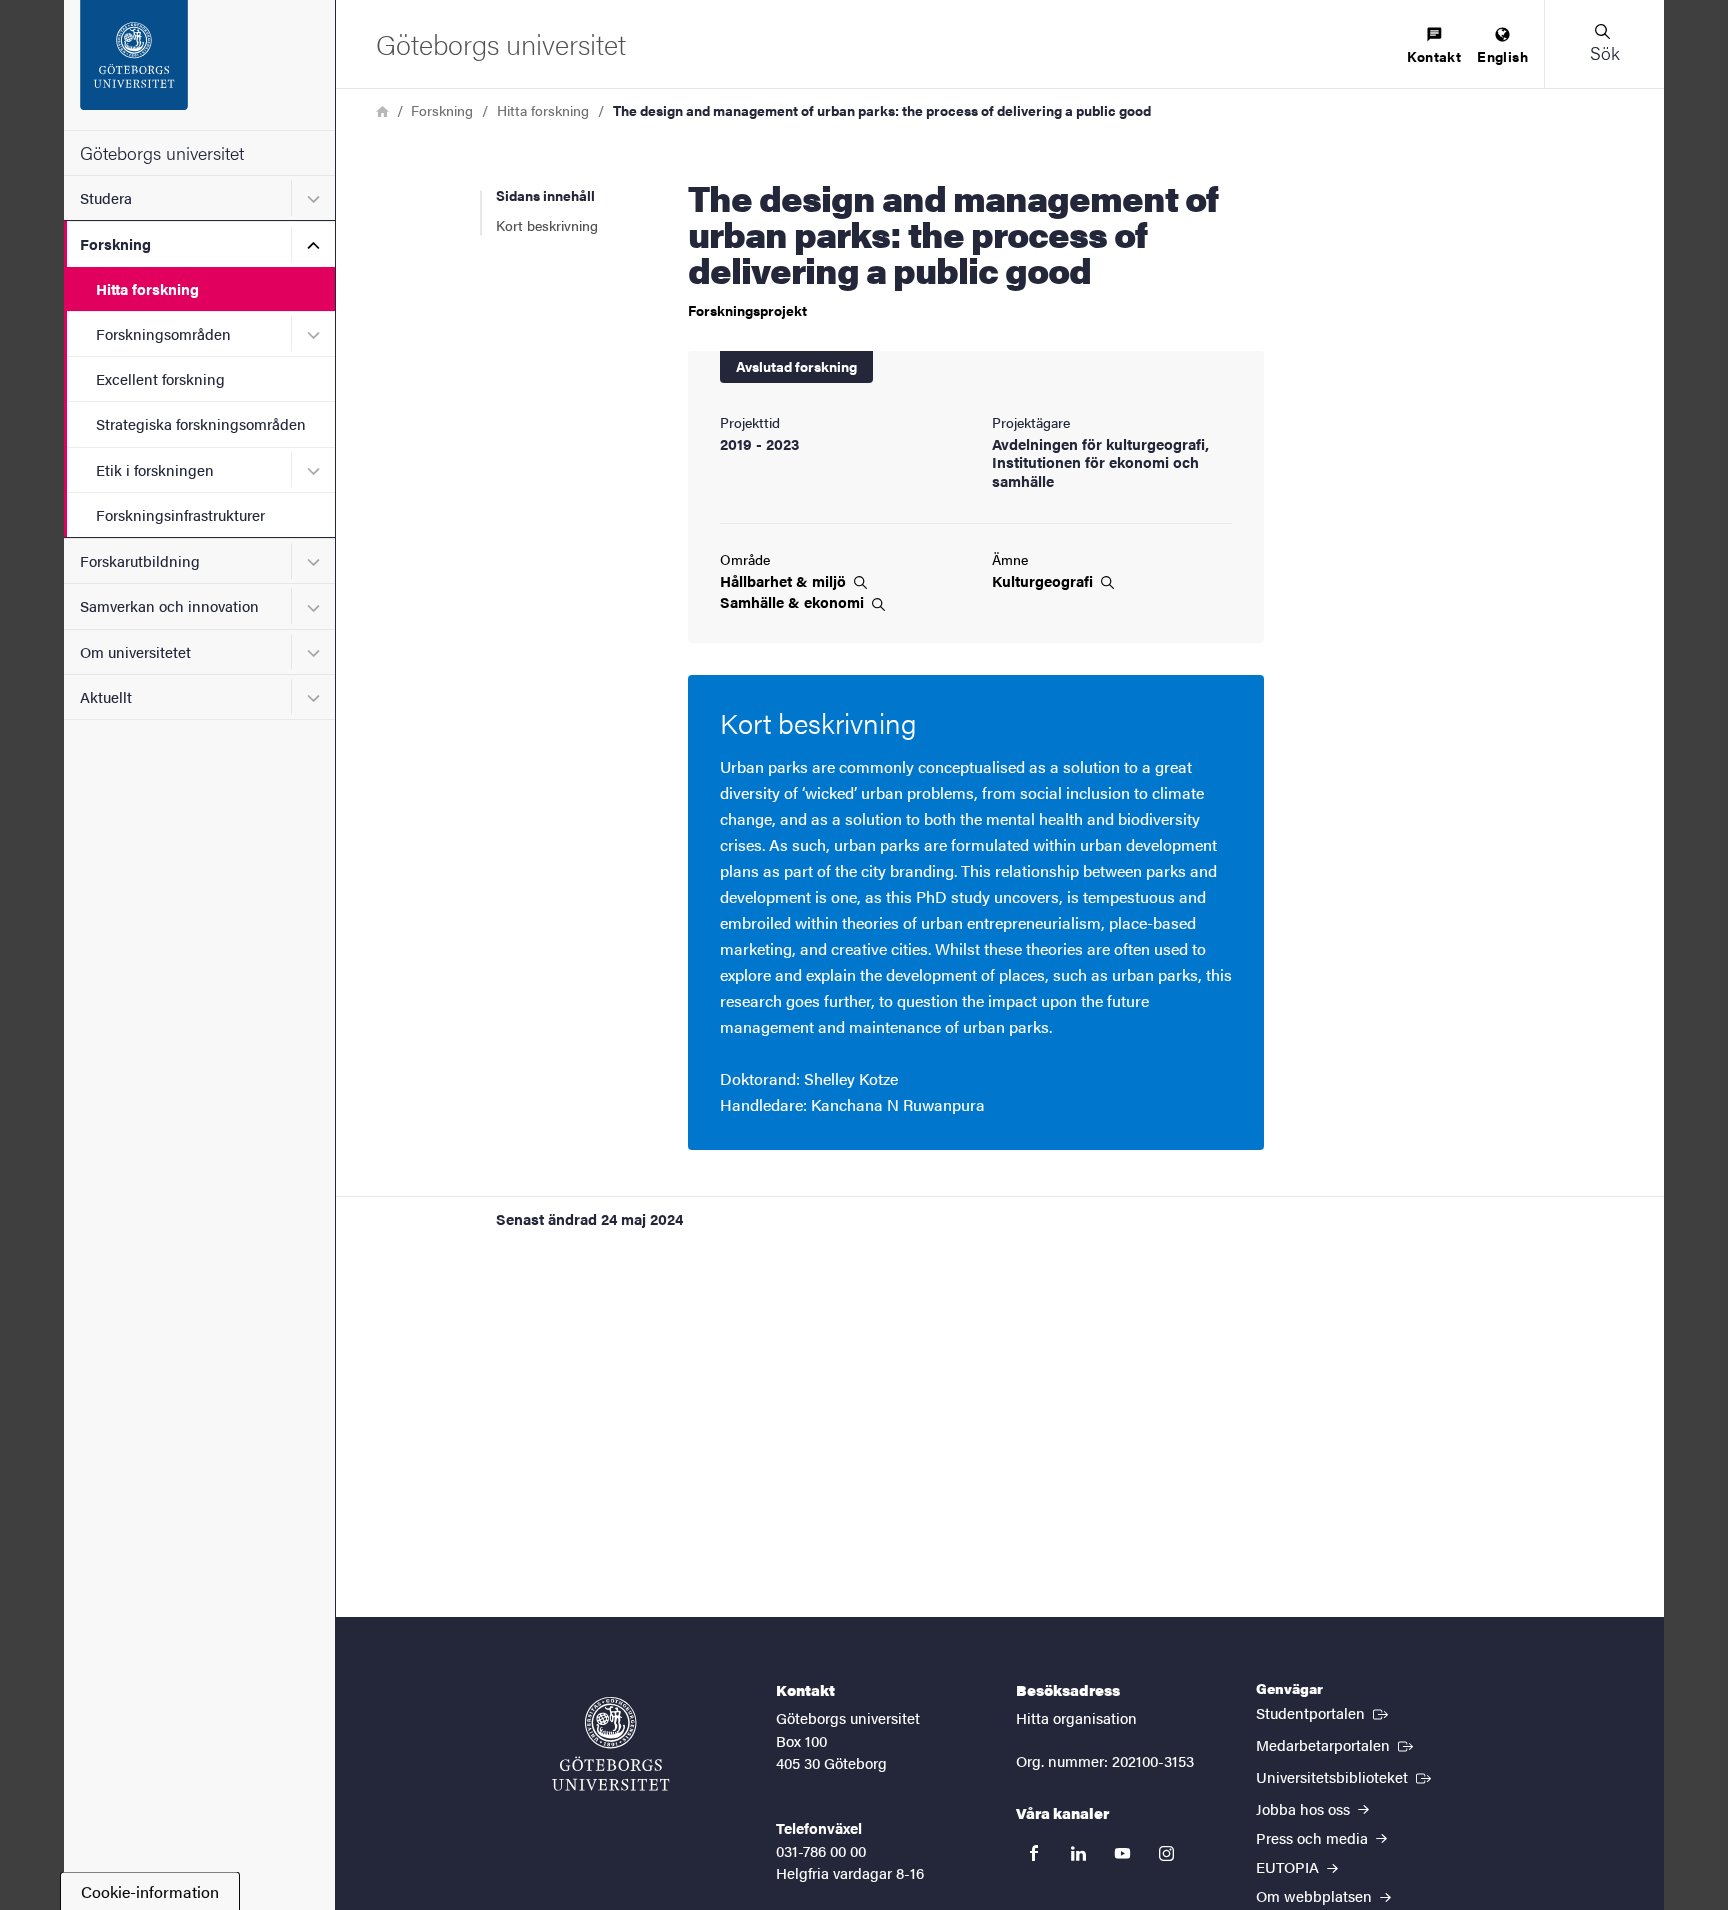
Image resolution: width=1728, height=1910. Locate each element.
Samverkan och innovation (169, 605)
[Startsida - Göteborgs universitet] (199, 65)
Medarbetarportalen (1336, 1744)
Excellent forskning (160, 378)
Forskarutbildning (140, 560)
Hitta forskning (147, 288)
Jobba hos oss (1305, 1808)
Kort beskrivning (547, 225)
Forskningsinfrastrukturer (180, 514)
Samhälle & (794, 602)
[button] (1604, 44)
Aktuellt (106, 696)
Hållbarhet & (785, 581)
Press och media (1314, 1837)
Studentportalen (1324, 1712)
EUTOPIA (1289, 1866)
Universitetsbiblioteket (1345, 1776)
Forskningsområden (163, 333)
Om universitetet (135, 651)
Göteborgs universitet (162, 152)
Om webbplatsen (1316, 1895)
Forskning (115, 243)
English (1502, 56)
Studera (106, 197)
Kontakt (1434, 56)
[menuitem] (1434, 46)
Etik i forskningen (155, 469)
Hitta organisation (1076, 1717)
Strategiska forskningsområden (201, 423)
